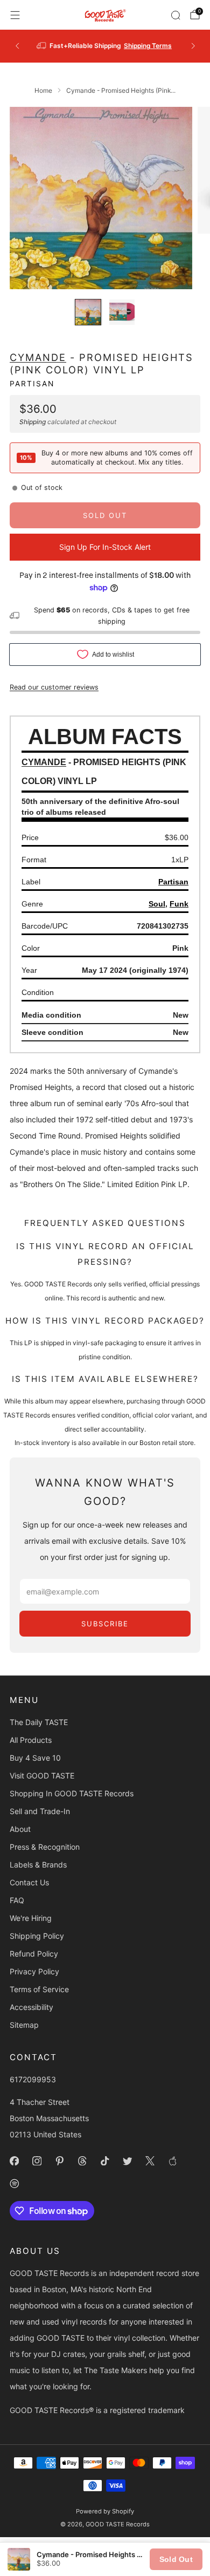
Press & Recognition (45, 1847)
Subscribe (105, 1624)
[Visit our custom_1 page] (172, 2161)
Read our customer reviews (54, 687)
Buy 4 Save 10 (35, 1758)
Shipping (33, 422)
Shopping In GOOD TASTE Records (72, 1793)
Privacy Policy (34, 1971)
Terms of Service (39, 1989)
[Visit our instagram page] (37, 2161)
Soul (157, 904)
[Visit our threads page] (82, 2161)
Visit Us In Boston (139, 46)
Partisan (32, 384)
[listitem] (105, 46)
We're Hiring (31, 1918)
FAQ (17, 1900)
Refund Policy (34, 1954)
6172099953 (33, 2079)
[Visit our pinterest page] (59, 2161)
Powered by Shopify (105, 2511)
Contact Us (29, 1882)
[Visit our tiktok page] (104, 2161)
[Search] (176, 15)
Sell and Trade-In (40, 1811)
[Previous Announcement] (17, 46)
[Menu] (15, 15)
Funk (179, 904)
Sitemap (24, 2025)
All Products (31, 1740)
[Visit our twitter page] (127, 2161)
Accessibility (31, 2007)
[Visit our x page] (150, 2161)
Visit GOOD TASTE (42, 1776)
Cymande (38, 357)
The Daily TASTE (39, 1722)
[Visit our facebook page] (14, 2161)
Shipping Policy (37, 1936)
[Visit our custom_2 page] (14, 2183)
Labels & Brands (38, 1865)
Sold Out (176, 2559)
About (20, 1829)
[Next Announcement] (193, 46)
